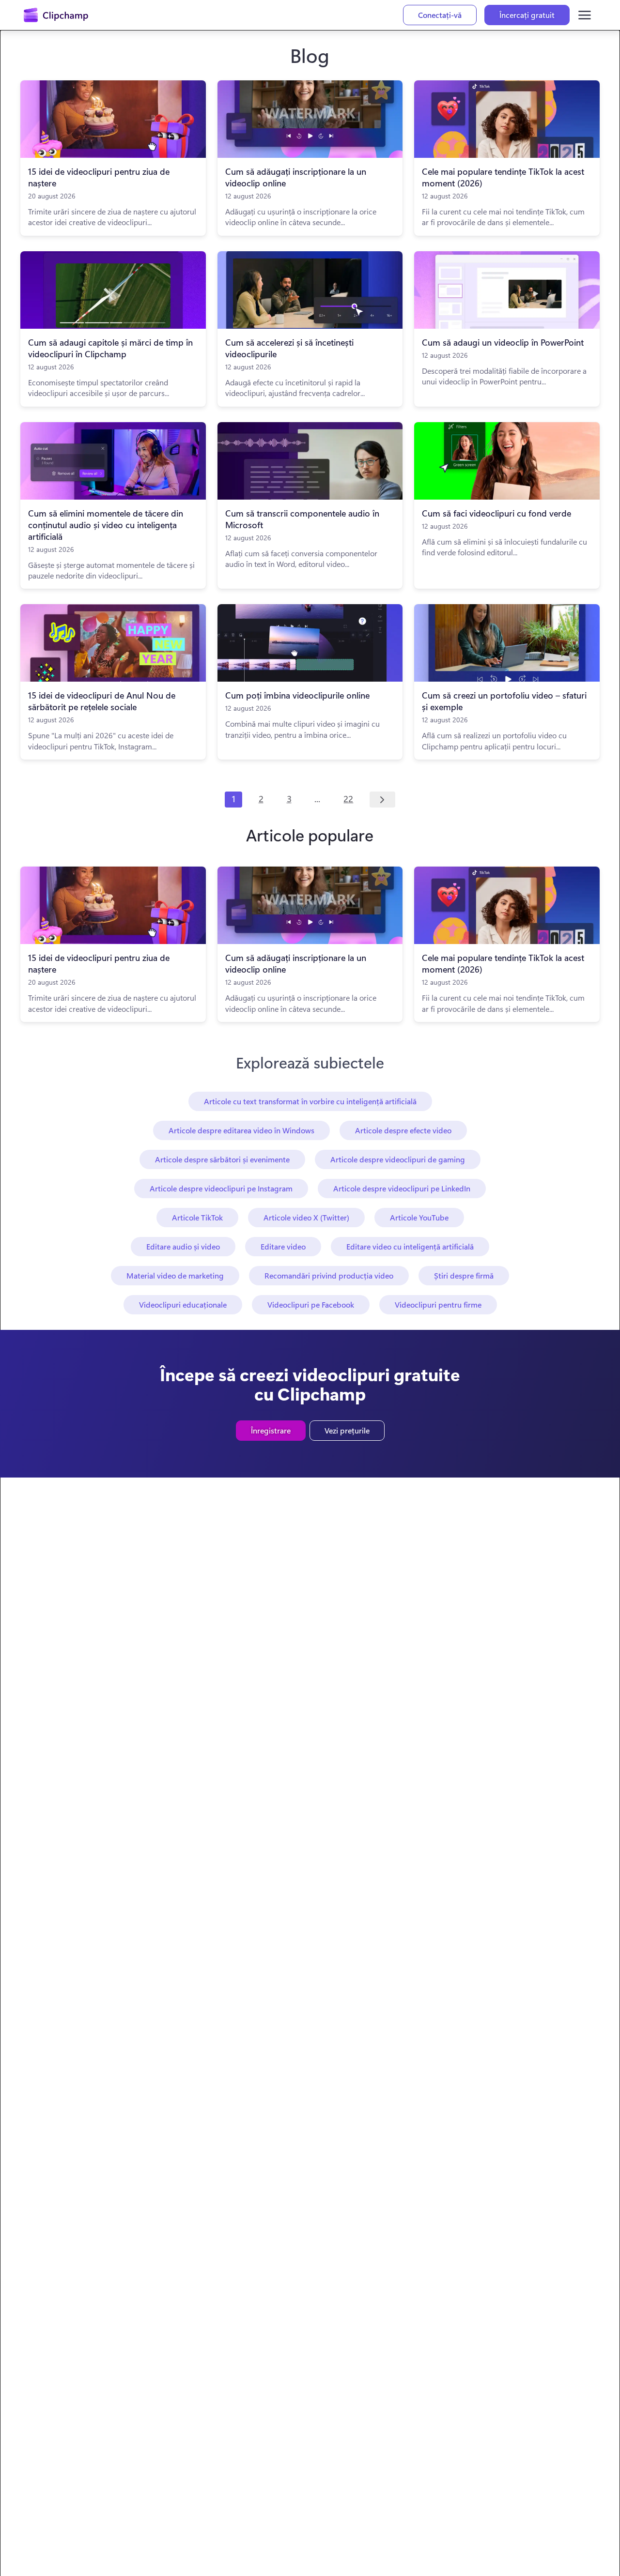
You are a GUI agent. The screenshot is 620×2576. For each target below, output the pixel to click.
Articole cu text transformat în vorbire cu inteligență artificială (310, 1101)
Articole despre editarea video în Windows (241, 1130)
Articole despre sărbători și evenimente (222, 1159)
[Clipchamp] (56, 15)
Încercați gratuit (527, 15)
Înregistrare (271, 1430)
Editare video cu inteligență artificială (410, 1246)
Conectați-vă (440, 15)
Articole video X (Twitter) (306, 1217)
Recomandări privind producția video (329, 1275)
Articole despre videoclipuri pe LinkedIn (402, 1188)
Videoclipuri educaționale (183, 1304)
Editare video (283, 1246)
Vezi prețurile (347, 1430)
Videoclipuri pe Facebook (311, 1304)
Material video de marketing (175, 1275)
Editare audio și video (183, 1246)
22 (348, 799)
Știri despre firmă (464, 1275)
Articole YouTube (419, 1217)
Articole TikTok (197, 1217)
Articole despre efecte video (403, 1130)
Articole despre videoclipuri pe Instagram (221, 1188)
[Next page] (382, 800)
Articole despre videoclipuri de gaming (398, 1159)
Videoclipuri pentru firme (438, 1304)
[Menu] (585, 15)
